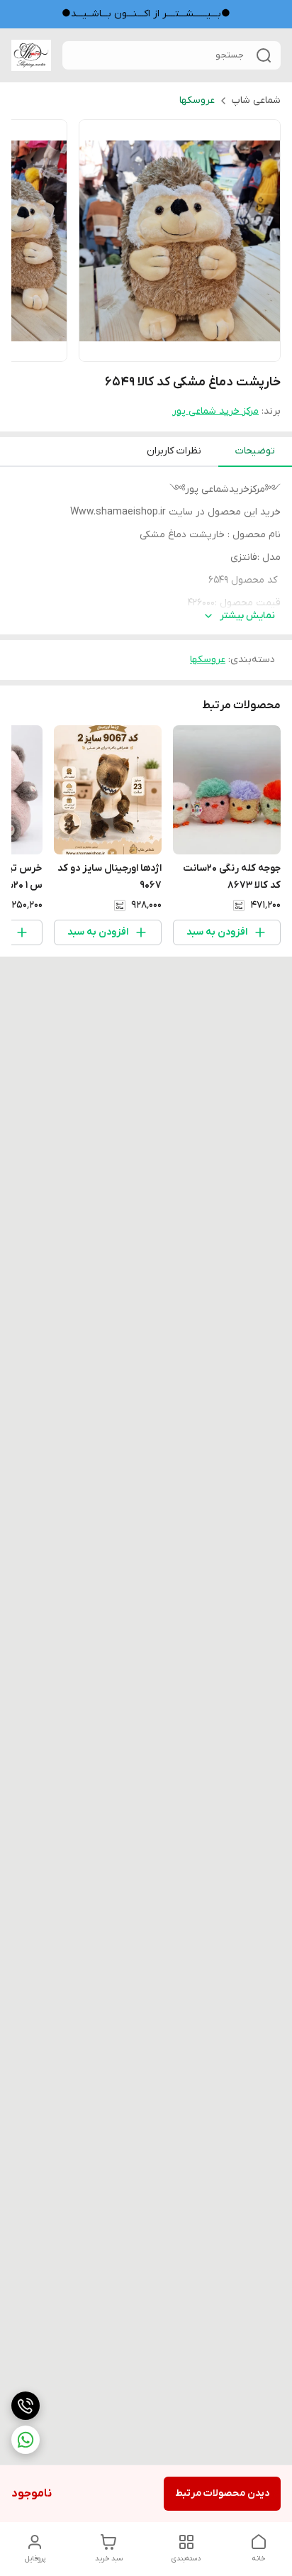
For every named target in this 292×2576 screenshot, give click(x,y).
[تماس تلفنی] (26, 2406)
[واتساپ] (26, 2440)
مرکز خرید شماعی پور (215, 411)
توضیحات (255, 451)
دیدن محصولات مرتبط (222, 2493)
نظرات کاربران (174, 451)
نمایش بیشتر (247, 616)
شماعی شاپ (256, 100)
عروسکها (197, 100)
